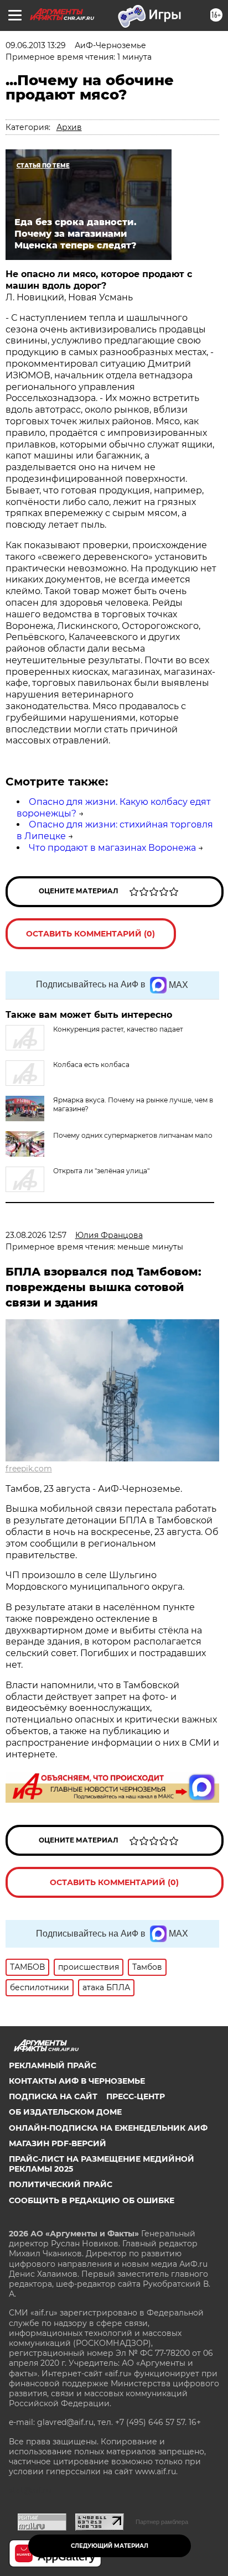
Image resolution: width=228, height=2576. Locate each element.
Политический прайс (61, 2184)
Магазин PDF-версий (58, 2143)
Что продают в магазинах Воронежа (112, 848)
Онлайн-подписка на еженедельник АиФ (108, 2128)
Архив (69, 127)
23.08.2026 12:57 (36, 1235)
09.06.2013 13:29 (36, 45)
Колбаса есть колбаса (91, 1065)
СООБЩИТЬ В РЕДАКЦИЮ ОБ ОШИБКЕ (92, 2200)
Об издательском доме (65, 2112)
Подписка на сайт (53, 2096)
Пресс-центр (136, 2096)
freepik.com (29, 1469)
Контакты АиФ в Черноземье (77, 2081)
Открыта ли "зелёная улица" (101, 1171)
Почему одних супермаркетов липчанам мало (133, 1135)
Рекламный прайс (53, 2065)
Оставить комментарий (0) (90, 934)
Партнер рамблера (162, 2522)
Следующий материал (110, 2546)
